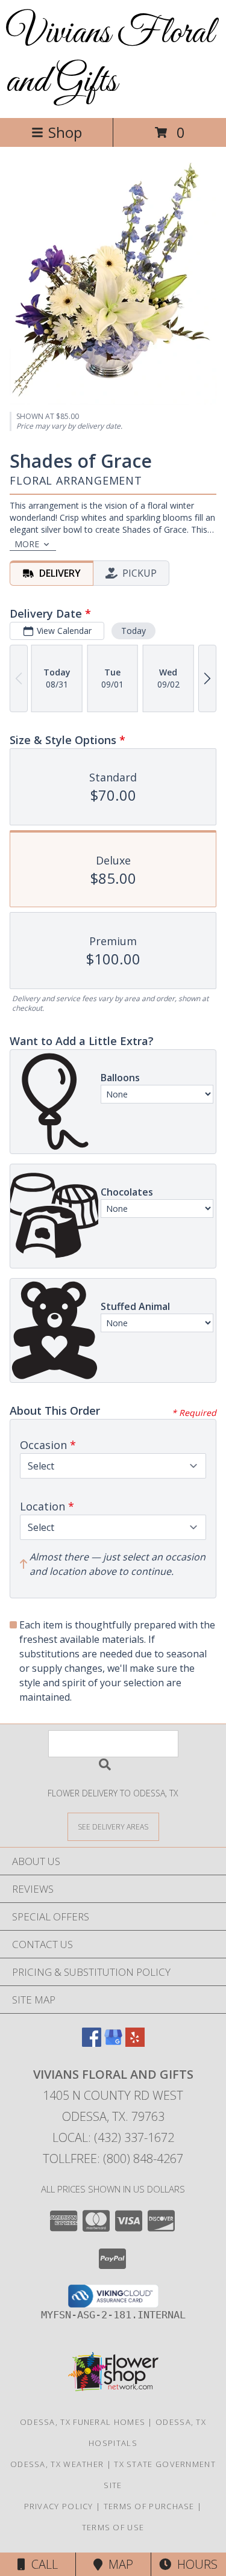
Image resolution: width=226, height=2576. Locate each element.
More (27, 544)
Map (118, 2564)
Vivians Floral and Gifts (110, 58)
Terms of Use (113, 2527)
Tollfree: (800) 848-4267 (113, 2159)
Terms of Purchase (149, 2506)
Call (42, 2564)
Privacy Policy (59, 2506)
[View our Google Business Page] (113, 2043)
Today (133, 631)
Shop (65, 132)
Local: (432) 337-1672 (113, 2137)
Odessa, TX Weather (57, 2464)
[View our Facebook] (92, 2043)
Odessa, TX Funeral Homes (83, 2422)
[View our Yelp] (135, 2043)
